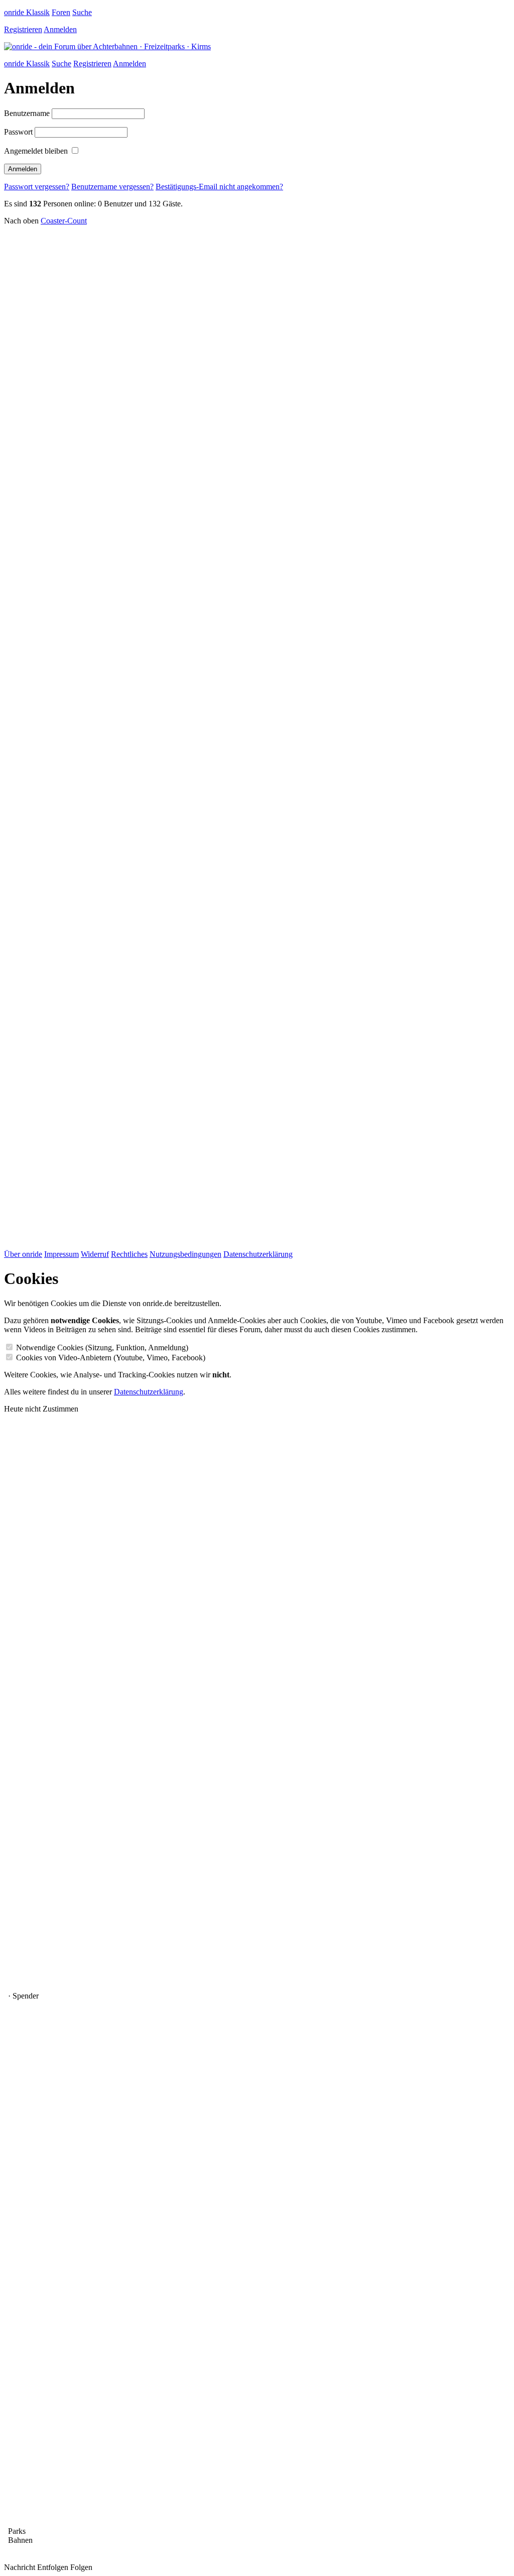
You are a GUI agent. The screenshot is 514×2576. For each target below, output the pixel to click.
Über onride (23, 1254)
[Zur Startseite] (107, 46)
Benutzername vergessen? (112, 187)
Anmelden (60, 29)
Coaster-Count (64, 221)
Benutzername (27, 113)
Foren (61, 12)
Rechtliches (129, 1254)
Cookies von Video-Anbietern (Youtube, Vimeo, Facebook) (111, 1358)
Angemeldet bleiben (36, 151)
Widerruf (95, 1254)
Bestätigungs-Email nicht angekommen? (219, 187)
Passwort (18, 132)
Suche (82, 12)
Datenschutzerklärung (258, 1254)
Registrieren (23, 29)
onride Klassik (27, 12)
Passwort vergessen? (37, 187)
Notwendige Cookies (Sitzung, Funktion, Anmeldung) (102, 1348)
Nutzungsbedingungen (185, 1254)
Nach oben (21, 221)
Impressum (61, 1254)
